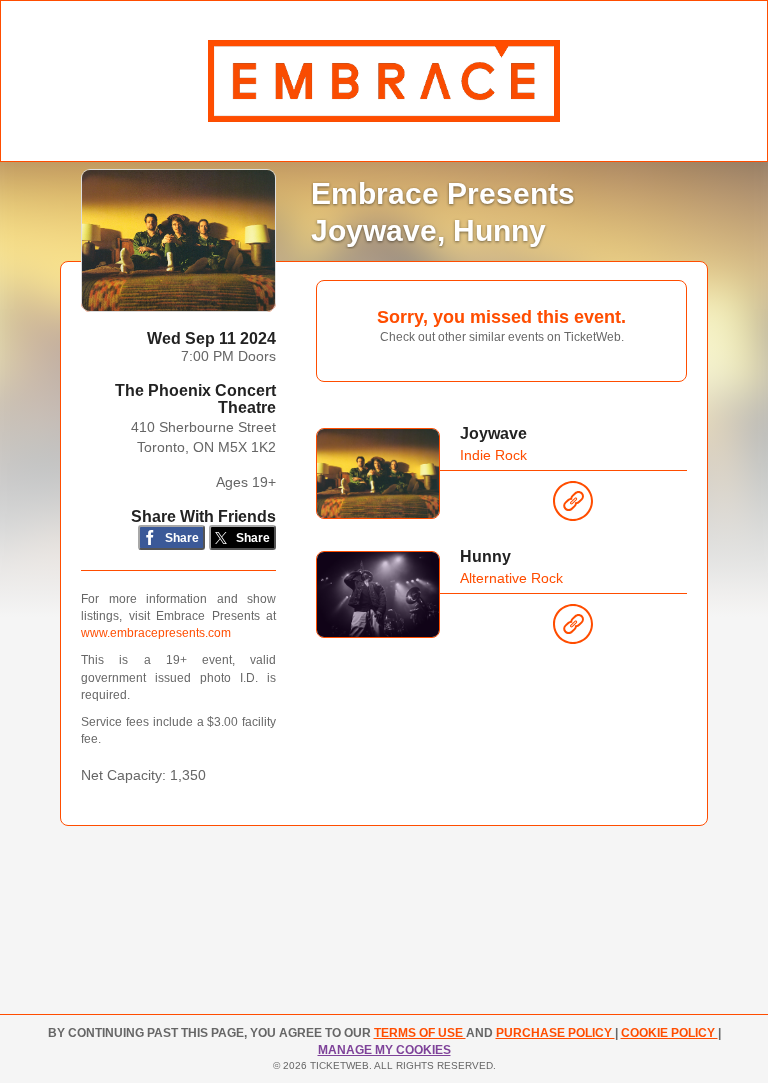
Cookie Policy (669, 1033)
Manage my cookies (384, 1050)
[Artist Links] (573, 506)
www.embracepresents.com (156, 633)
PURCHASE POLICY (555, 1033)
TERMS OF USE (420, 1033)
